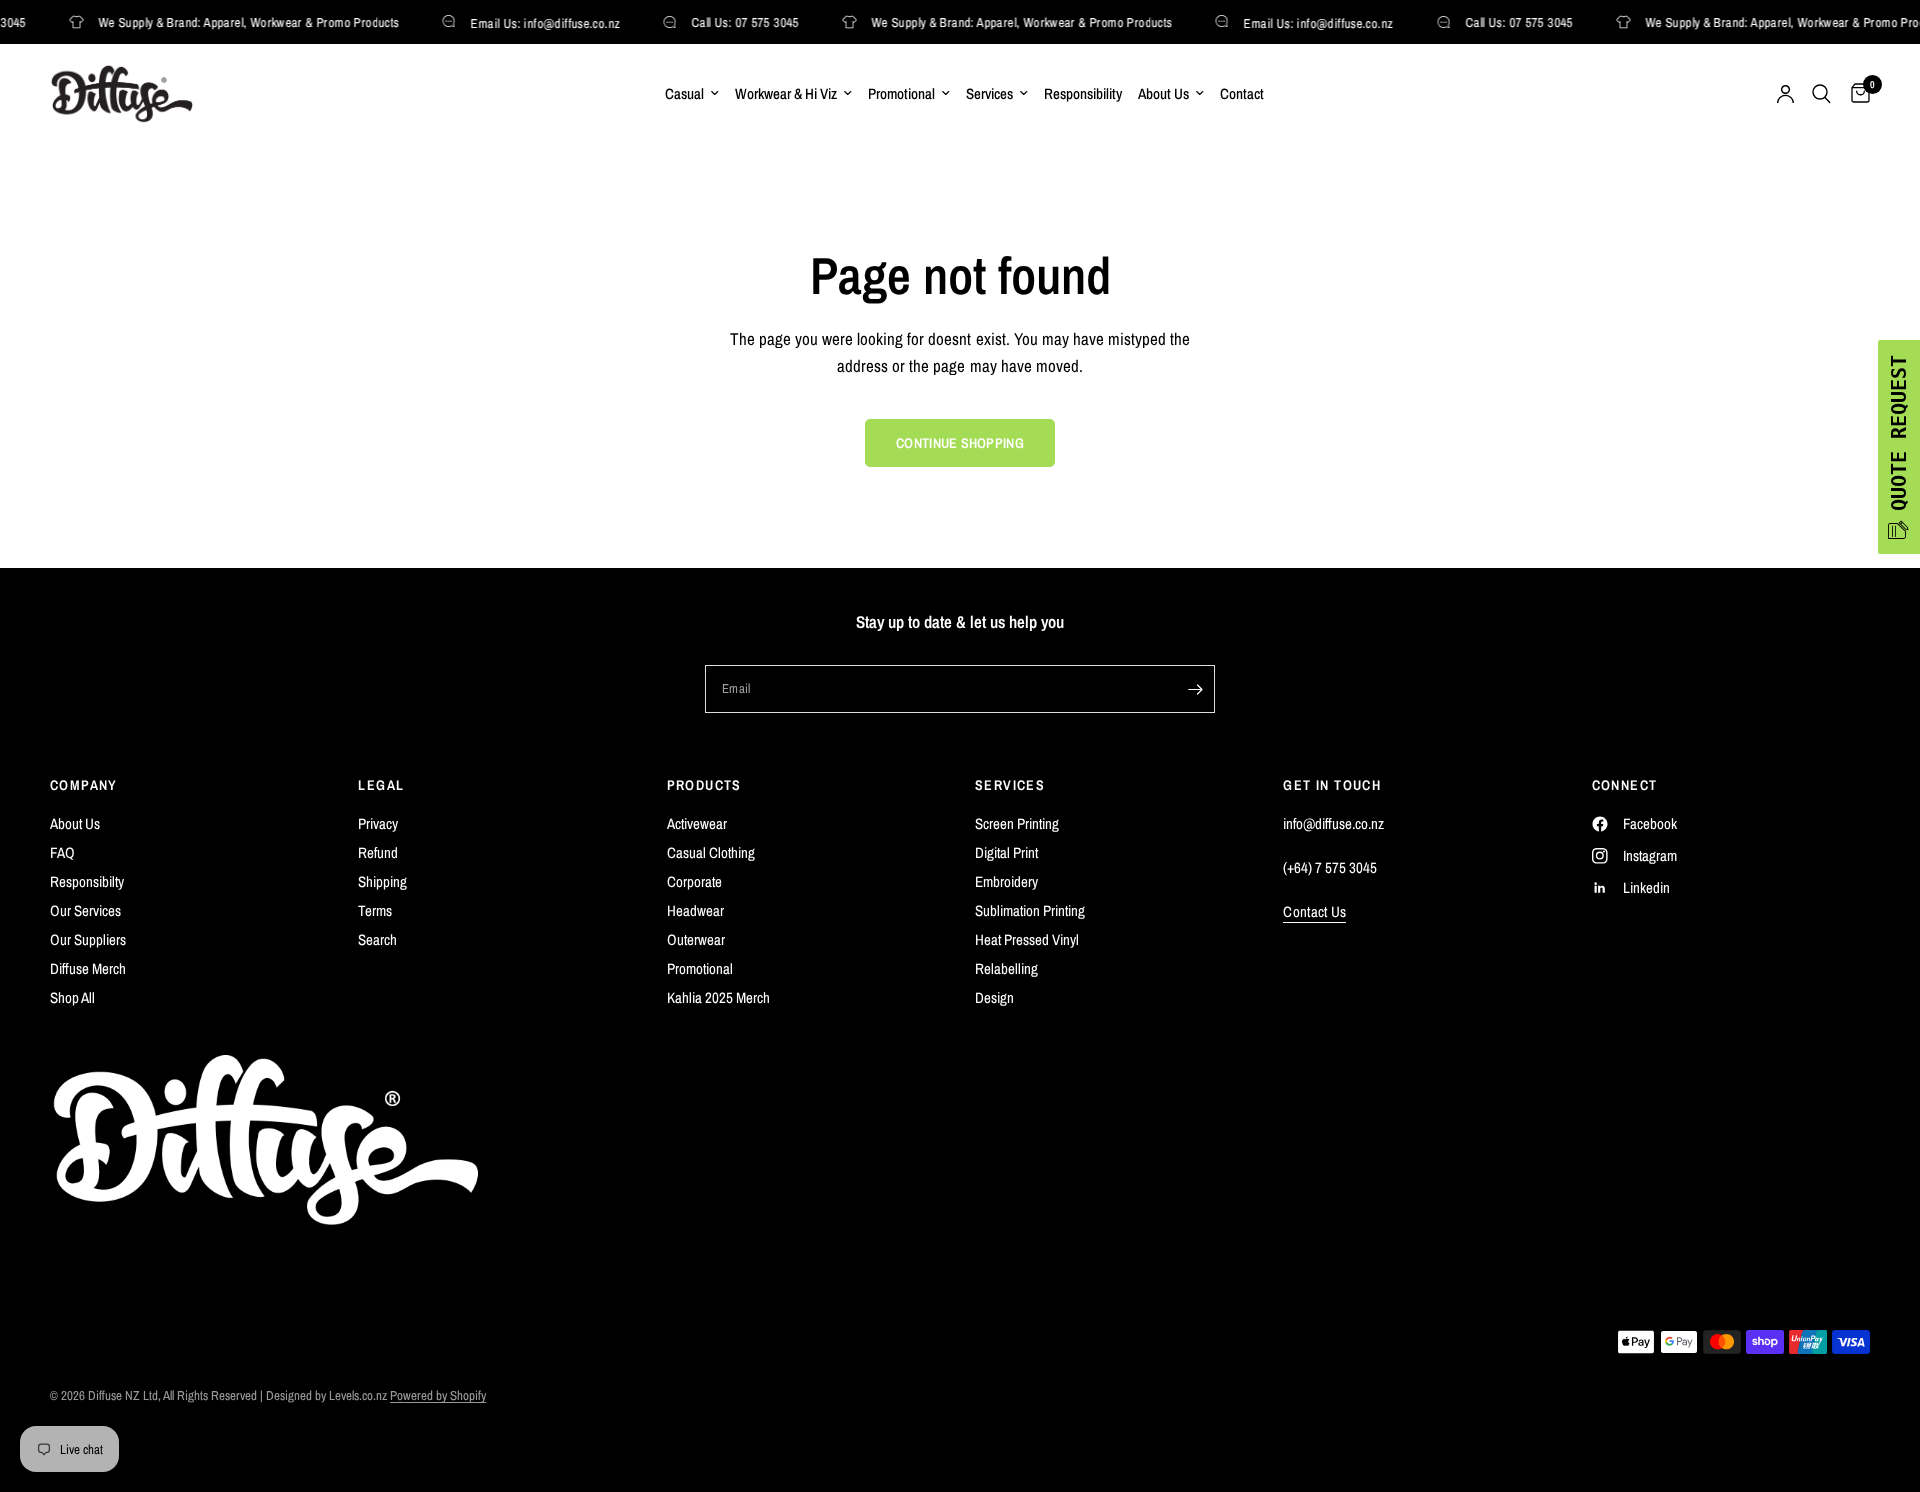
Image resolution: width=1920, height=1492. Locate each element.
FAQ (62, 852)
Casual (684, 93)
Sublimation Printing (1030, 910)
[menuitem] (692, 94)
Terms (375, 910)
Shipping (382, 881)
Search (377, 939)
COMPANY (84, 785)
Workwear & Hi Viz (786, 93)
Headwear (695, 910)
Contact (1242, 93)
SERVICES (1010, 785)
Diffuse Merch (88, 968)
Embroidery (1006, 881)
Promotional (901, 93)
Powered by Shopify (438, 1395)
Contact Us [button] (1314, 911)
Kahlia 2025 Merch (718, 997)
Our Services (85, 910)
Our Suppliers (88, 939)
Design (994, 997)
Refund (378, 852)
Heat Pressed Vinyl (1027, 939)
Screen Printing (1017, 823)
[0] (1855, 94)
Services (989, 93)
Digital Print (1006, 852)
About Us (1163, 93)
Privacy (378, 823)
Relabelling (1006, 968)
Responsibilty (87, 881)
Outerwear (696, 939)
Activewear (697, 823)
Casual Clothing (711, 852)
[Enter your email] (1195, 689)
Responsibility (1083, 93)
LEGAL (381, 785)
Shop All (72, 997)
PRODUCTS (704, 785)
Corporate (694, 881)
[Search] (1821, 94)
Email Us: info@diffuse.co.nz (539, 22)
